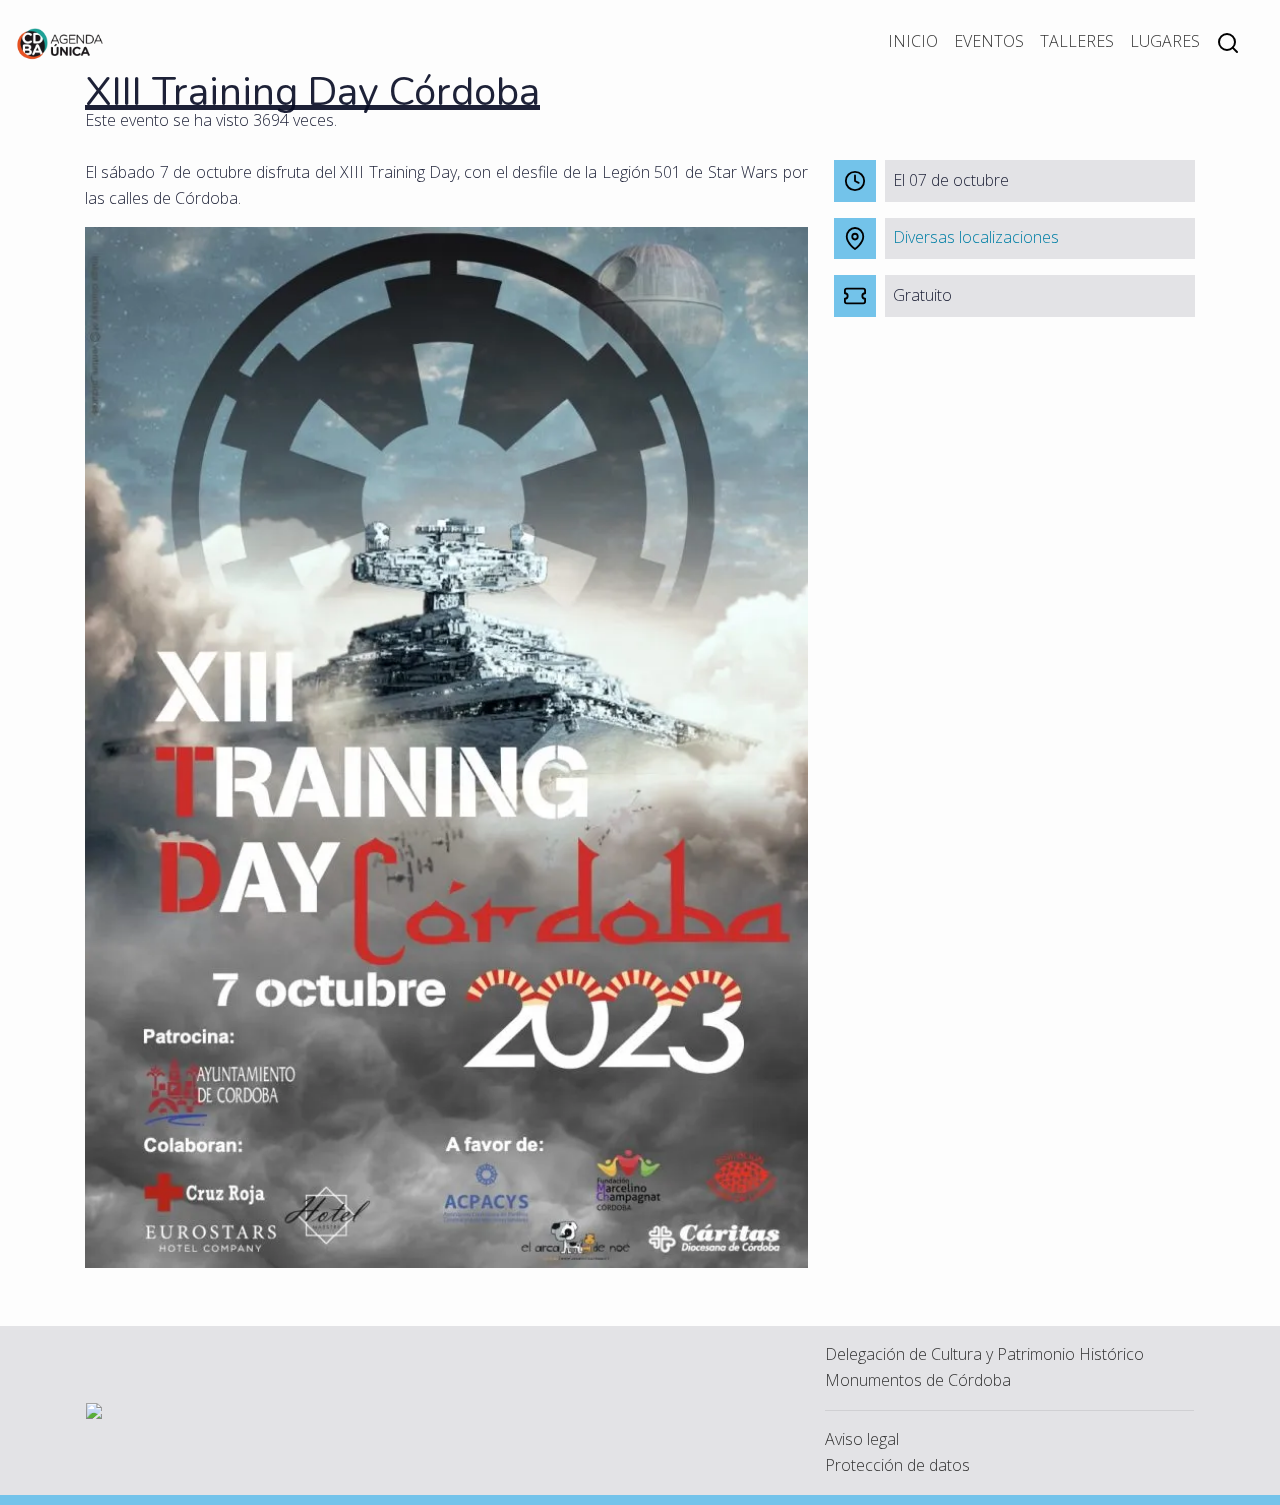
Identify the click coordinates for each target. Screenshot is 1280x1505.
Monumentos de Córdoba (918, 1380)
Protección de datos (897, 1465)
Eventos (989, 41)
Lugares (1165, 41)
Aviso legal (862, 1439)
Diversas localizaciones (976, 237)
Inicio (913, 41)
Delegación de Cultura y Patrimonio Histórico (984, 1354)
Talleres (1077, 41)
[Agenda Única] (60, 42)
